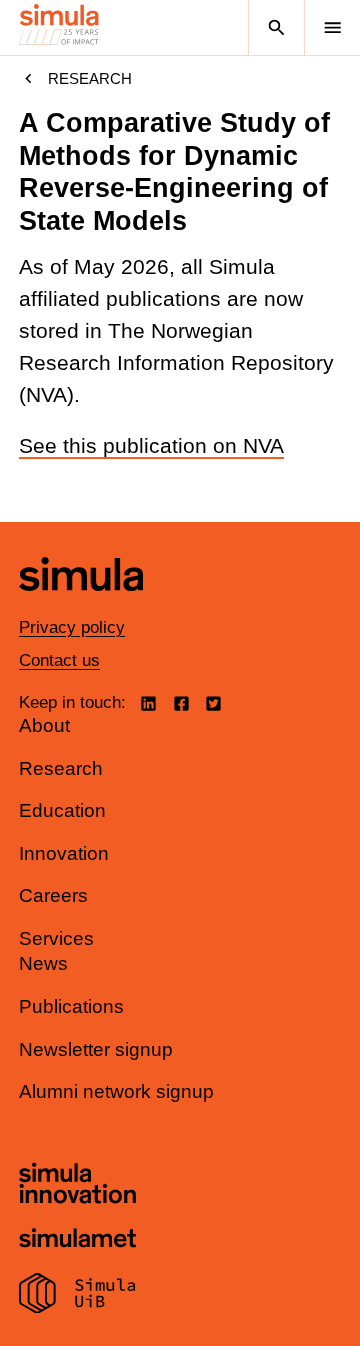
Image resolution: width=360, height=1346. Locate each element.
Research (90, 78)
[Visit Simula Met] (77, 1240)
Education (62, 810)
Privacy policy (72, 627)
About (44, 725)
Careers (53, 895)
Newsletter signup (96, 1049)
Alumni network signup (116, 1091)
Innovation (64, 853)
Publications (71, 1006)
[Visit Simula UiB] (77, 1296)
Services (56, 938)
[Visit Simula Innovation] (77, 1186)
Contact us (59, 660)
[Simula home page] (81, 605)
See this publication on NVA (151, 446)
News (43, 963)
